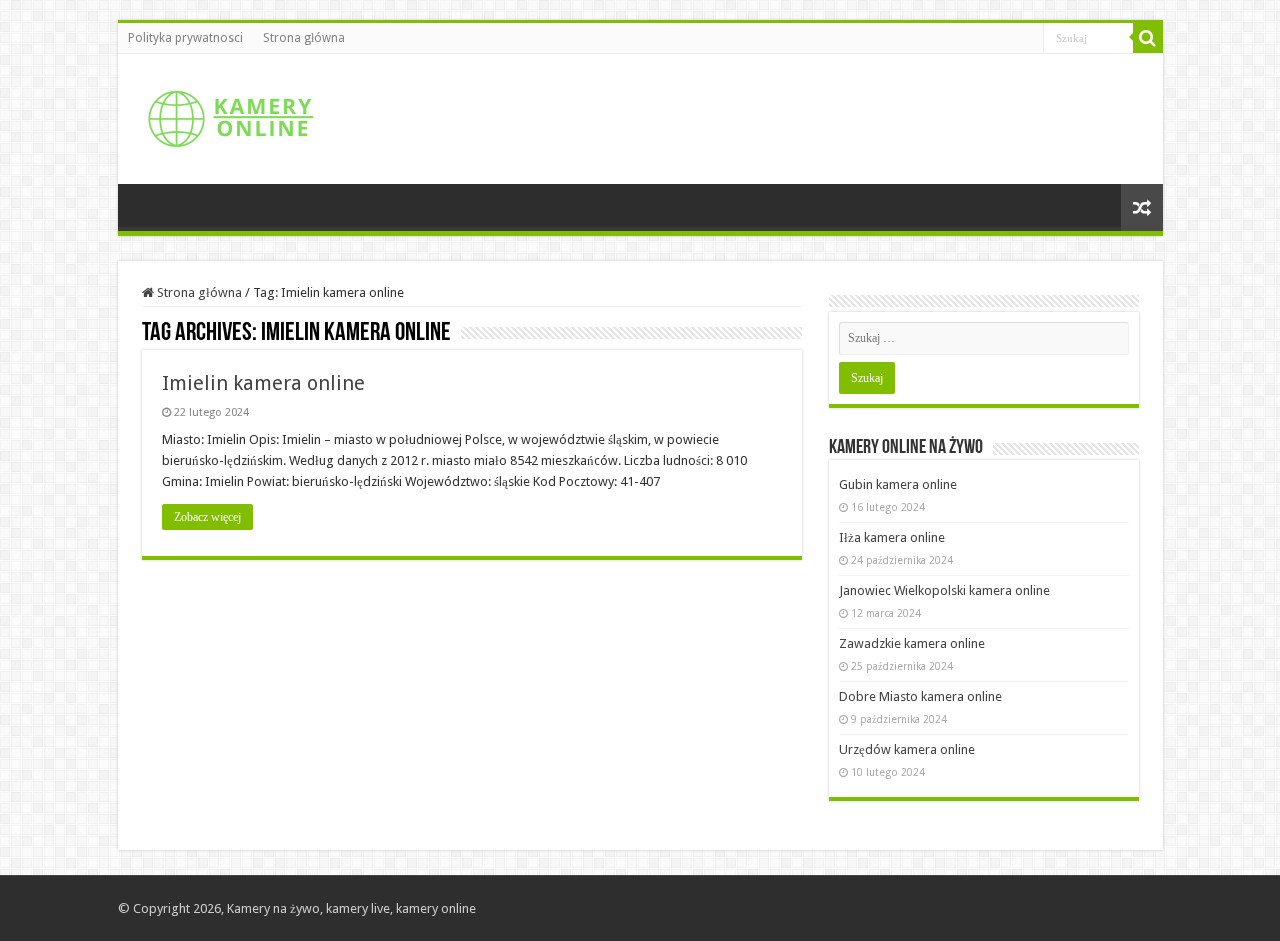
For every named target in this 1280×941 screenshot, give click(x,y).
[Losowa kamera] (1142, 207)
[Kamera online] (228, 115)
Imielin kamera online (263, 383)
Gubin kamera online (898, 484)
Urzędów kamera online (907, 749)
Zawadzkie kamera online (912, 643)
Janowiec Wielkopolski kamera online (944, 590)
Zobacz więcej (207, 517)
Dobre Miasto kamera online (920, 696)
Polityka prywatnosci (185, 38)
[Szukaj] (1148, 38)
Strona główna (304, 38)
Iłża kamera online (892, 537)
